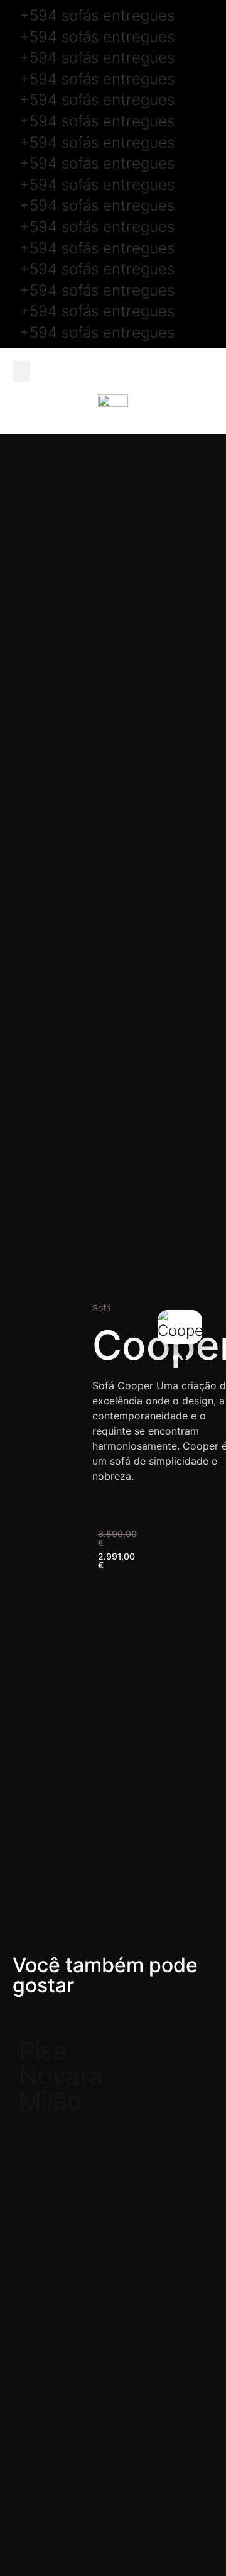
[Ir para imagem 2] (184, 1357)
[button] (21, 371)
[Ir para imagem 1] (175, 1357)
